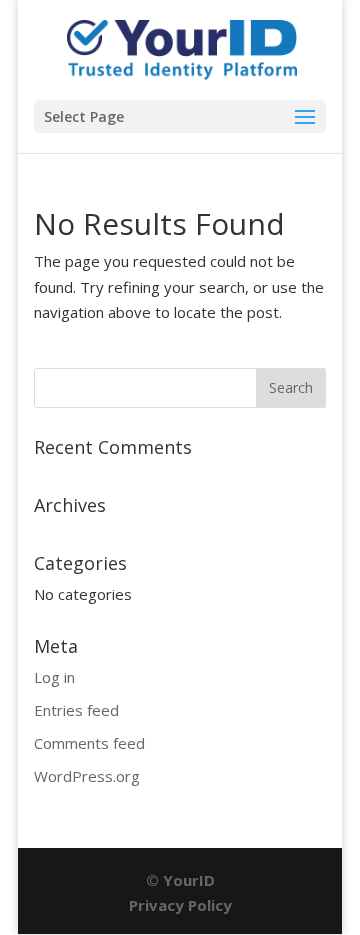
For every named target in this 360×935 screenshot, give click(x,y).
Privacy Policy (180, 905)
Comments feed (89, 743)
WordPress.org (87, 776)
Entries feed (76, 710)
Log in (54, 677)
